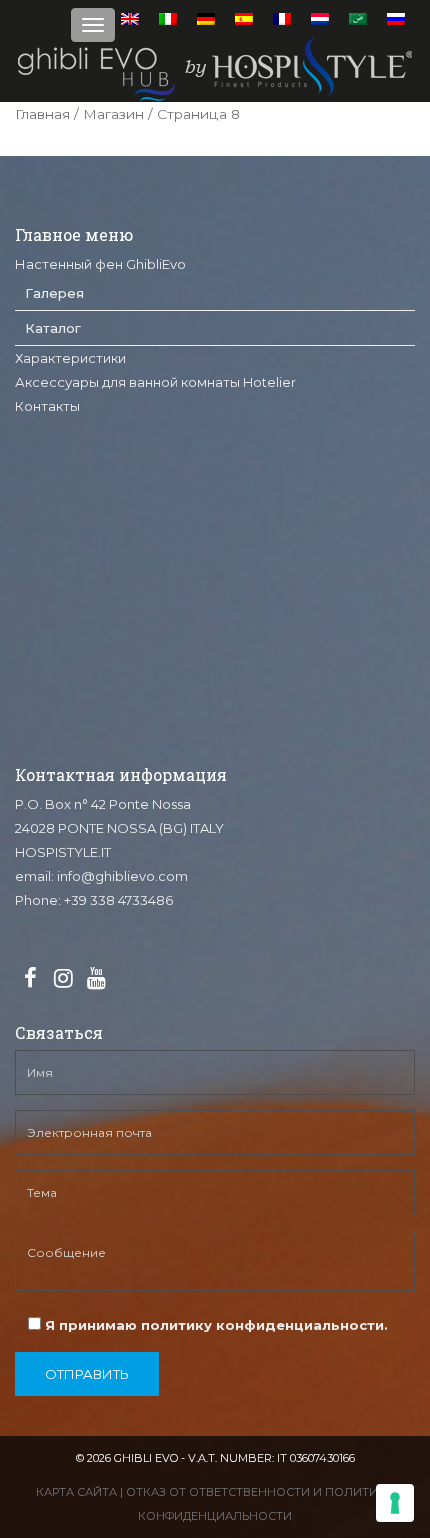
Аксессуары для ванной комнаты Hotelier (155, 382)
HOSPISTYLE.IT (63, 852)
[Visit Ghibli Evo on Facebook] (30, 979)
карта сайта (76, 1492)
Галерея (54, 293)
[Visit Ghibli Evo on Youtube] (96, 979)
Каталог (53, 328)
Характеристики (70, 358)
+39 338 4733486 (118, 900)
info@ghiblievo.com (122, 876)
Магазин (113, 114)
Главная (42, 114)
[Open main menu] (93, 25)
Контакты (47, 406)
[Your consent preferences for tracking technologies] (395, 1503)
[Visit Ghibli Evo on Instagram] (63, 979)
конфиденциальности (300, 1325)
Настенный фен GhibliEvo (100, 264)
